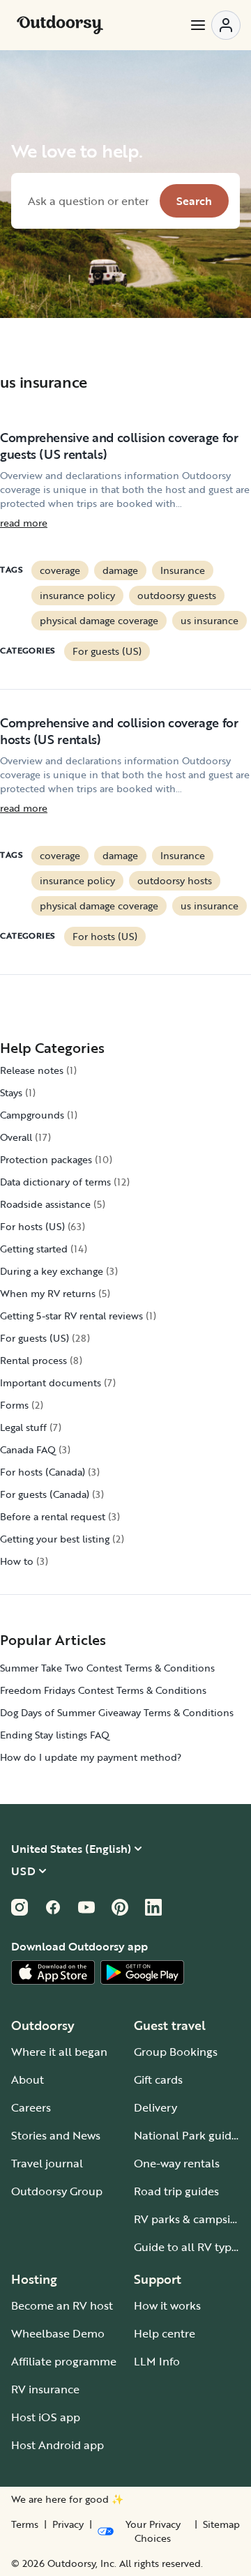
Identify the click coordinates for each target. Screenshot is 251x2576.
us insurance (210, 620)
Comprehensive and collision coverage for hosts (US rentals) (119, 731)
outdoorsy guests (177, 595)
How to (17, 1561)
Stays (11, 1092)
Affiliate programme (64, 2361)
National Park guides (188, 2135)
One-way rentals (177, 2163)
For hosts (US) (105, 936)
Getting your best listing (55, 1539)
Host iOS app (46, 2417)
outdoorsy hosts (175, 880)
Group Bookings (176, 2052)
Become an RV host (62, 2305)
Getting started (34, 1249)
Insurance (183, 570)
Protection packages (46, 1159)
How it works (167, 2305)
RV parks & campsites (190, 2219)
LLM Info (157, 2361)
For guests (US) (107, 651)
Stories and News (56, 2135)
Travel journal (47, 2163)
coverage (60, 570)
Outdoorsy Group (57, 2191)
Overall (16, 1137)
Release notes (32, 1070)
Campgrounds (32, 1115)
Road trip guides (176, 2191)
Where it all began (59, 2052)
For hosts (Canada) (43, 1472)
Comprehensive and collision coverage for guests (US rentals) (119, 446)
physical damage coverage (99, 620)
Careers (31, 2107)
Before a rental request (53, 1516)
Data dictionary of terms (55, 1182)
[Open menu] (215, 25)
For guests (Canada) (45, 1494)
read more (24, 523)
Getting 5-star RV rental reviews (71, 1316)
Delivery (155, 2107)
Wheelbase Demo (58, 2333)
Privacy (68, 2524)
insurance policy (77, 595)
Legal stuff (23, 1427)
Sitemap (221, 2524)
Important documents (51, 1382)
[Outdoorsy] (60, 25)
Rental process (33, 1360)
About (28, 2079)
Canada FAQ (28, 1449)
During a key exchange (52, 1271)
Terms (25, 2524)
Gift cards (158, 2079)
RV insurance (45, 2389)
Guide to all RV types (188, 2247)
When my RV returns (48, 1293)
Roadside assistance (45, 1204)
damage (120, 570)
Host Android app (58, 2445)
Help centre (165, 2333)
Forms (14, 1405)
